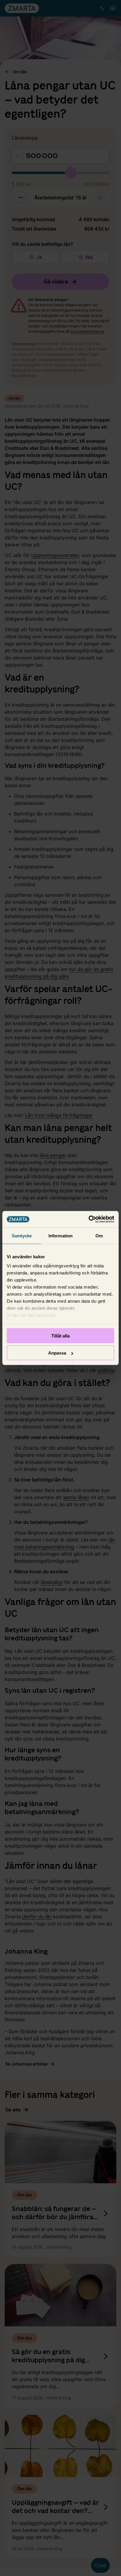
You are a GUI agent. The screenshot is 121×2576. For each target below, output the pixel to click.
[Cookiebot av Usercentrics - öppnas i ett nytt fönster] (89, 1219)
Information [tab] (60, 1235)
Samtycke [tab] (22, 1235)
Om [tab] (99, 1235)
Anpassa (57, 1353)
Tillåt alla (60, 1336)
